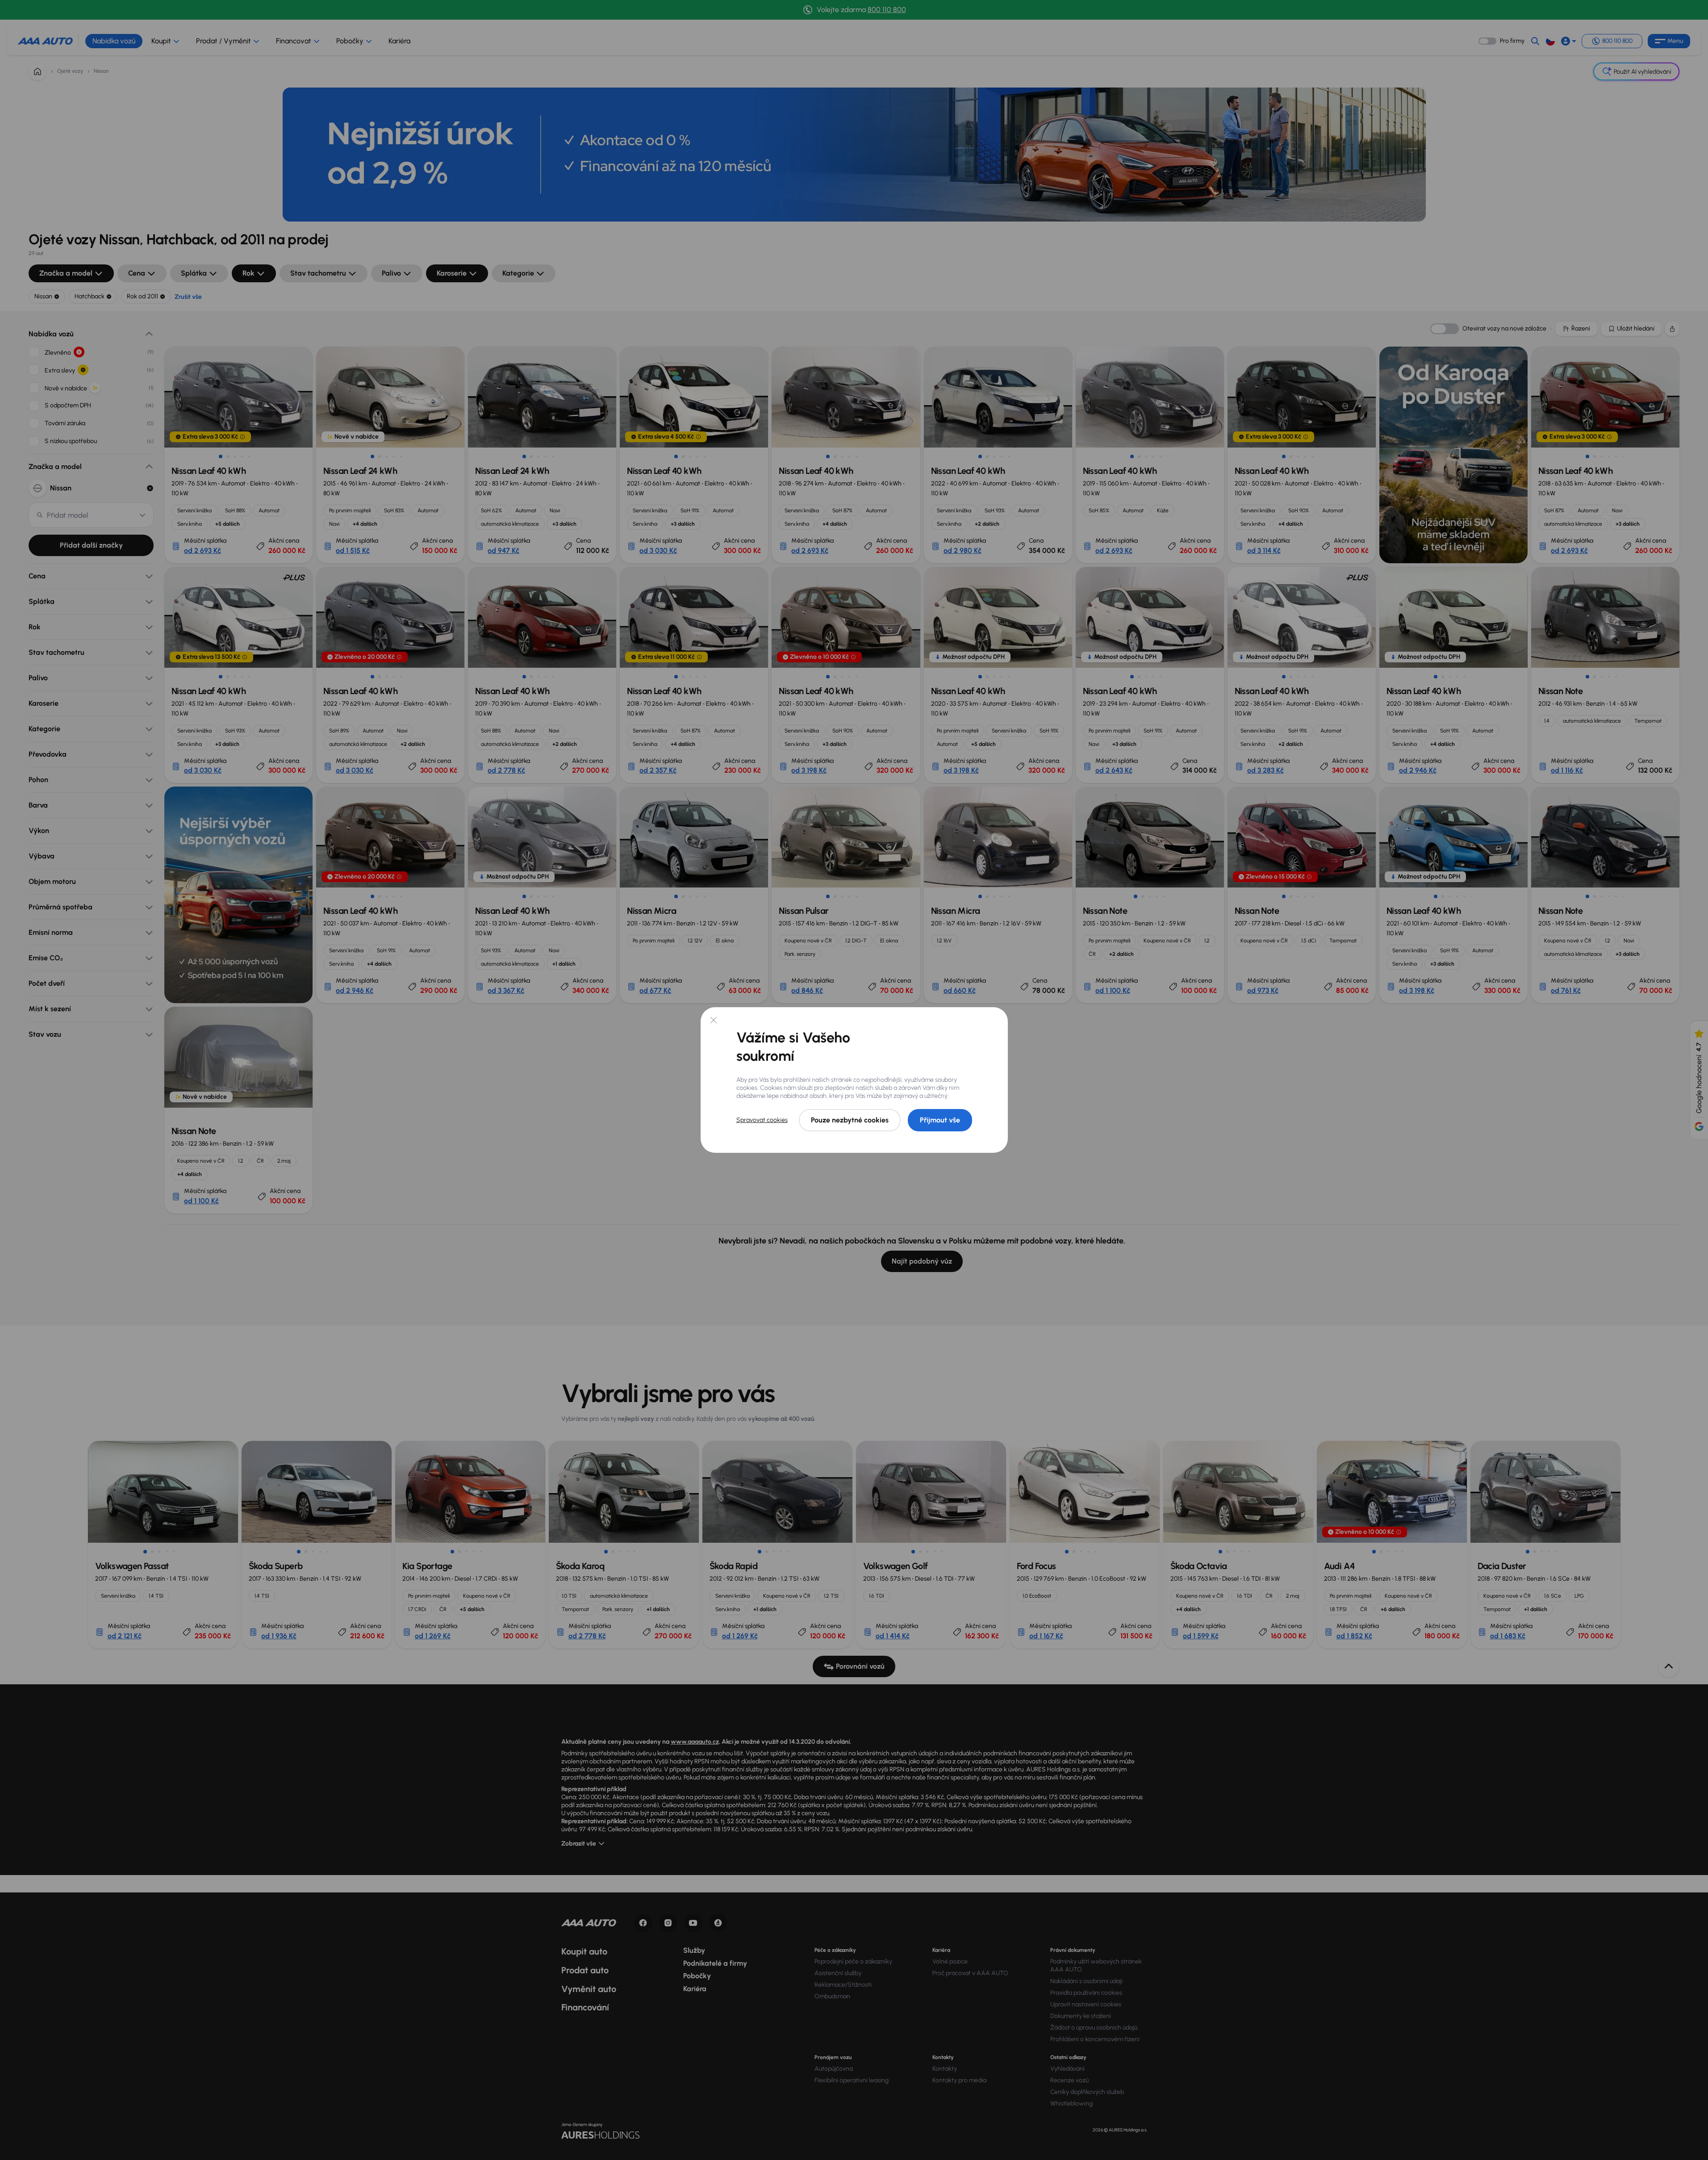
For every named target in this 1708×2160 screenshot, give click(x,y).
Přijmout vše (940, 1120)
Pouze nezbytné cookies (850, 1120)
